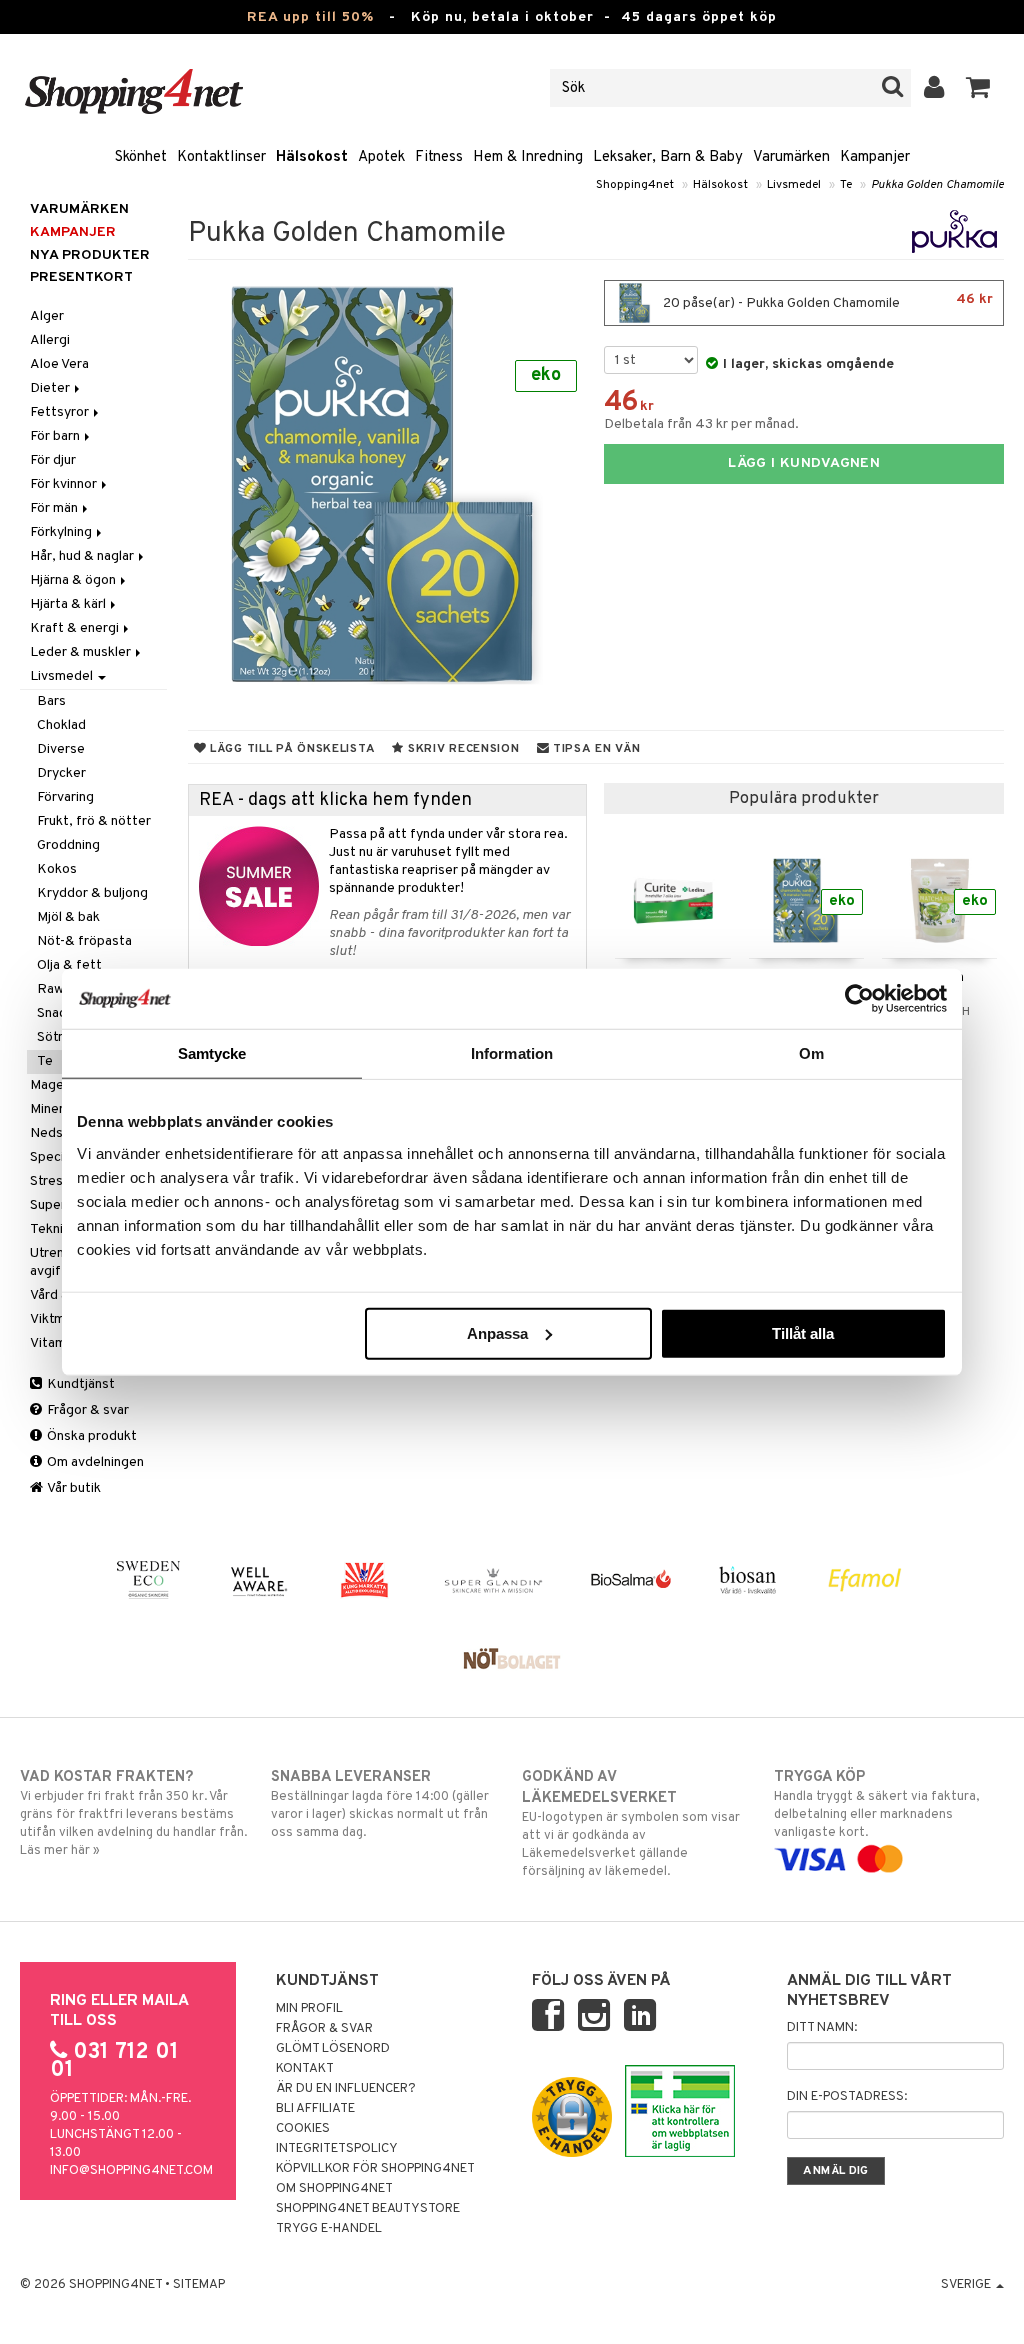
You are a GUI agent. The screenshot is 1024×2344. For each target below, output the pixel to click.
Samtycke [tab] (212, 1053)
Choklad (61, 725)
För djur (53, 460)
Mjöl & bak (68, 917)
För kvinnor (65, 484)
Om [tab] (811, 1053)
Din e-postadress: (847, 2097)
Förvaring (65, 797)
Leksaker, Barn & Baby (668, 157)
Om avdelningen (94, 1462)
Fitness (439, 157)
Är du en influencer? (346, 2089)
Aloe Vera (59, 364)
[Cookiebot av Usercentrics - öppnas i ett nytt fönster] (859, 999)
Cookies (303, 2129)
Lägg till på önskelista (290, 749)
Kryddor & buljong (92, 893)
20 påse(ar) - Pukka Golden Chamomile (826, 301)
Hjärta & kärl (69, 604)
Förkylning (62, 532)
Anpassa (497, 1332)
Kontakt (305, 2069)
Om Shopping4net (334, 2189)
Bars (51, 701)
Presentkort (81, 277)
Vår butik (73, 1488)
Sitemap (199, 2285)
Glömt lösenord (333, 2049)
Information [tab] (512, 1053)
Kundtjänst (79, 1384)
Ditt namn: (822, 2028)
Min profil (309, 2009)
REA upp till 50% (310, 17)
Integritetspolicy (337, 2149)
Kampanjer (875, 157)
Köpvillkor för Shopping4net (375, 2169)
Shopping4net (635, 185)
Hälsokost (312, 157)
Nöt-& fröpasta (84, 941)
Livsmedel (794, 185)
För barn (56, 436)
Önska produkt (90, 1436)
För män (55, 508)
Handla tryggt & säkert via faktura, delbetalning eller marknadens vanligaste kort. (876, 1804)
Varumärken (791, 157)
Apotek (381, 157)
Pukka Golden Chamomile (937, 185)
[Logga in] (934, 88)
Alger (47, 316)
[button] (978, 88)
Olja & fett (69, 965)
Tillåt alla (803, 1332)
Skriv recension (461, 749)
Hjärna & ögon (74, 580)
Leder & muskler (82, 652)
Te (846, 185)
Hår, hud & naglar (83, 556)
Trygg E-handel (329, 2229)
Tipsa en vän (594, 749)
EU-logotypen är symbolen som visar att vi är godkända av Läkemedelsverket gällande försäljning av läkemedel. (631, 1824)
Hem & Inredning (528, 157)
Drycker (61, 773)
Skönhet (141, 157)
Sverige (967, 2285)
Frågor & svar (86, 1410)
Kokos (57, 869)
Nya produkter (90, 255)
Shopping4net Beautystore (368, 2209)
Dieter (51, 388)
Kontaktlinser (221, 157)
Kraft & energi (76, 628)
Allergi (50, 340)
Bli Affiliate (315, 2109)
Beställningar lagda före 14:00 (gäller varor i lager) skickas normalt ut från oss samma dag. (380, 1804)
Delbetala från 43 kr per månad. (701, 424)
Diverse (61, 749)
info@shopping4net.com (131, 2171)
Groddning (68, 845)
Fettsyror (61, 412)
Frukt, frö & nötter (94, 821)
